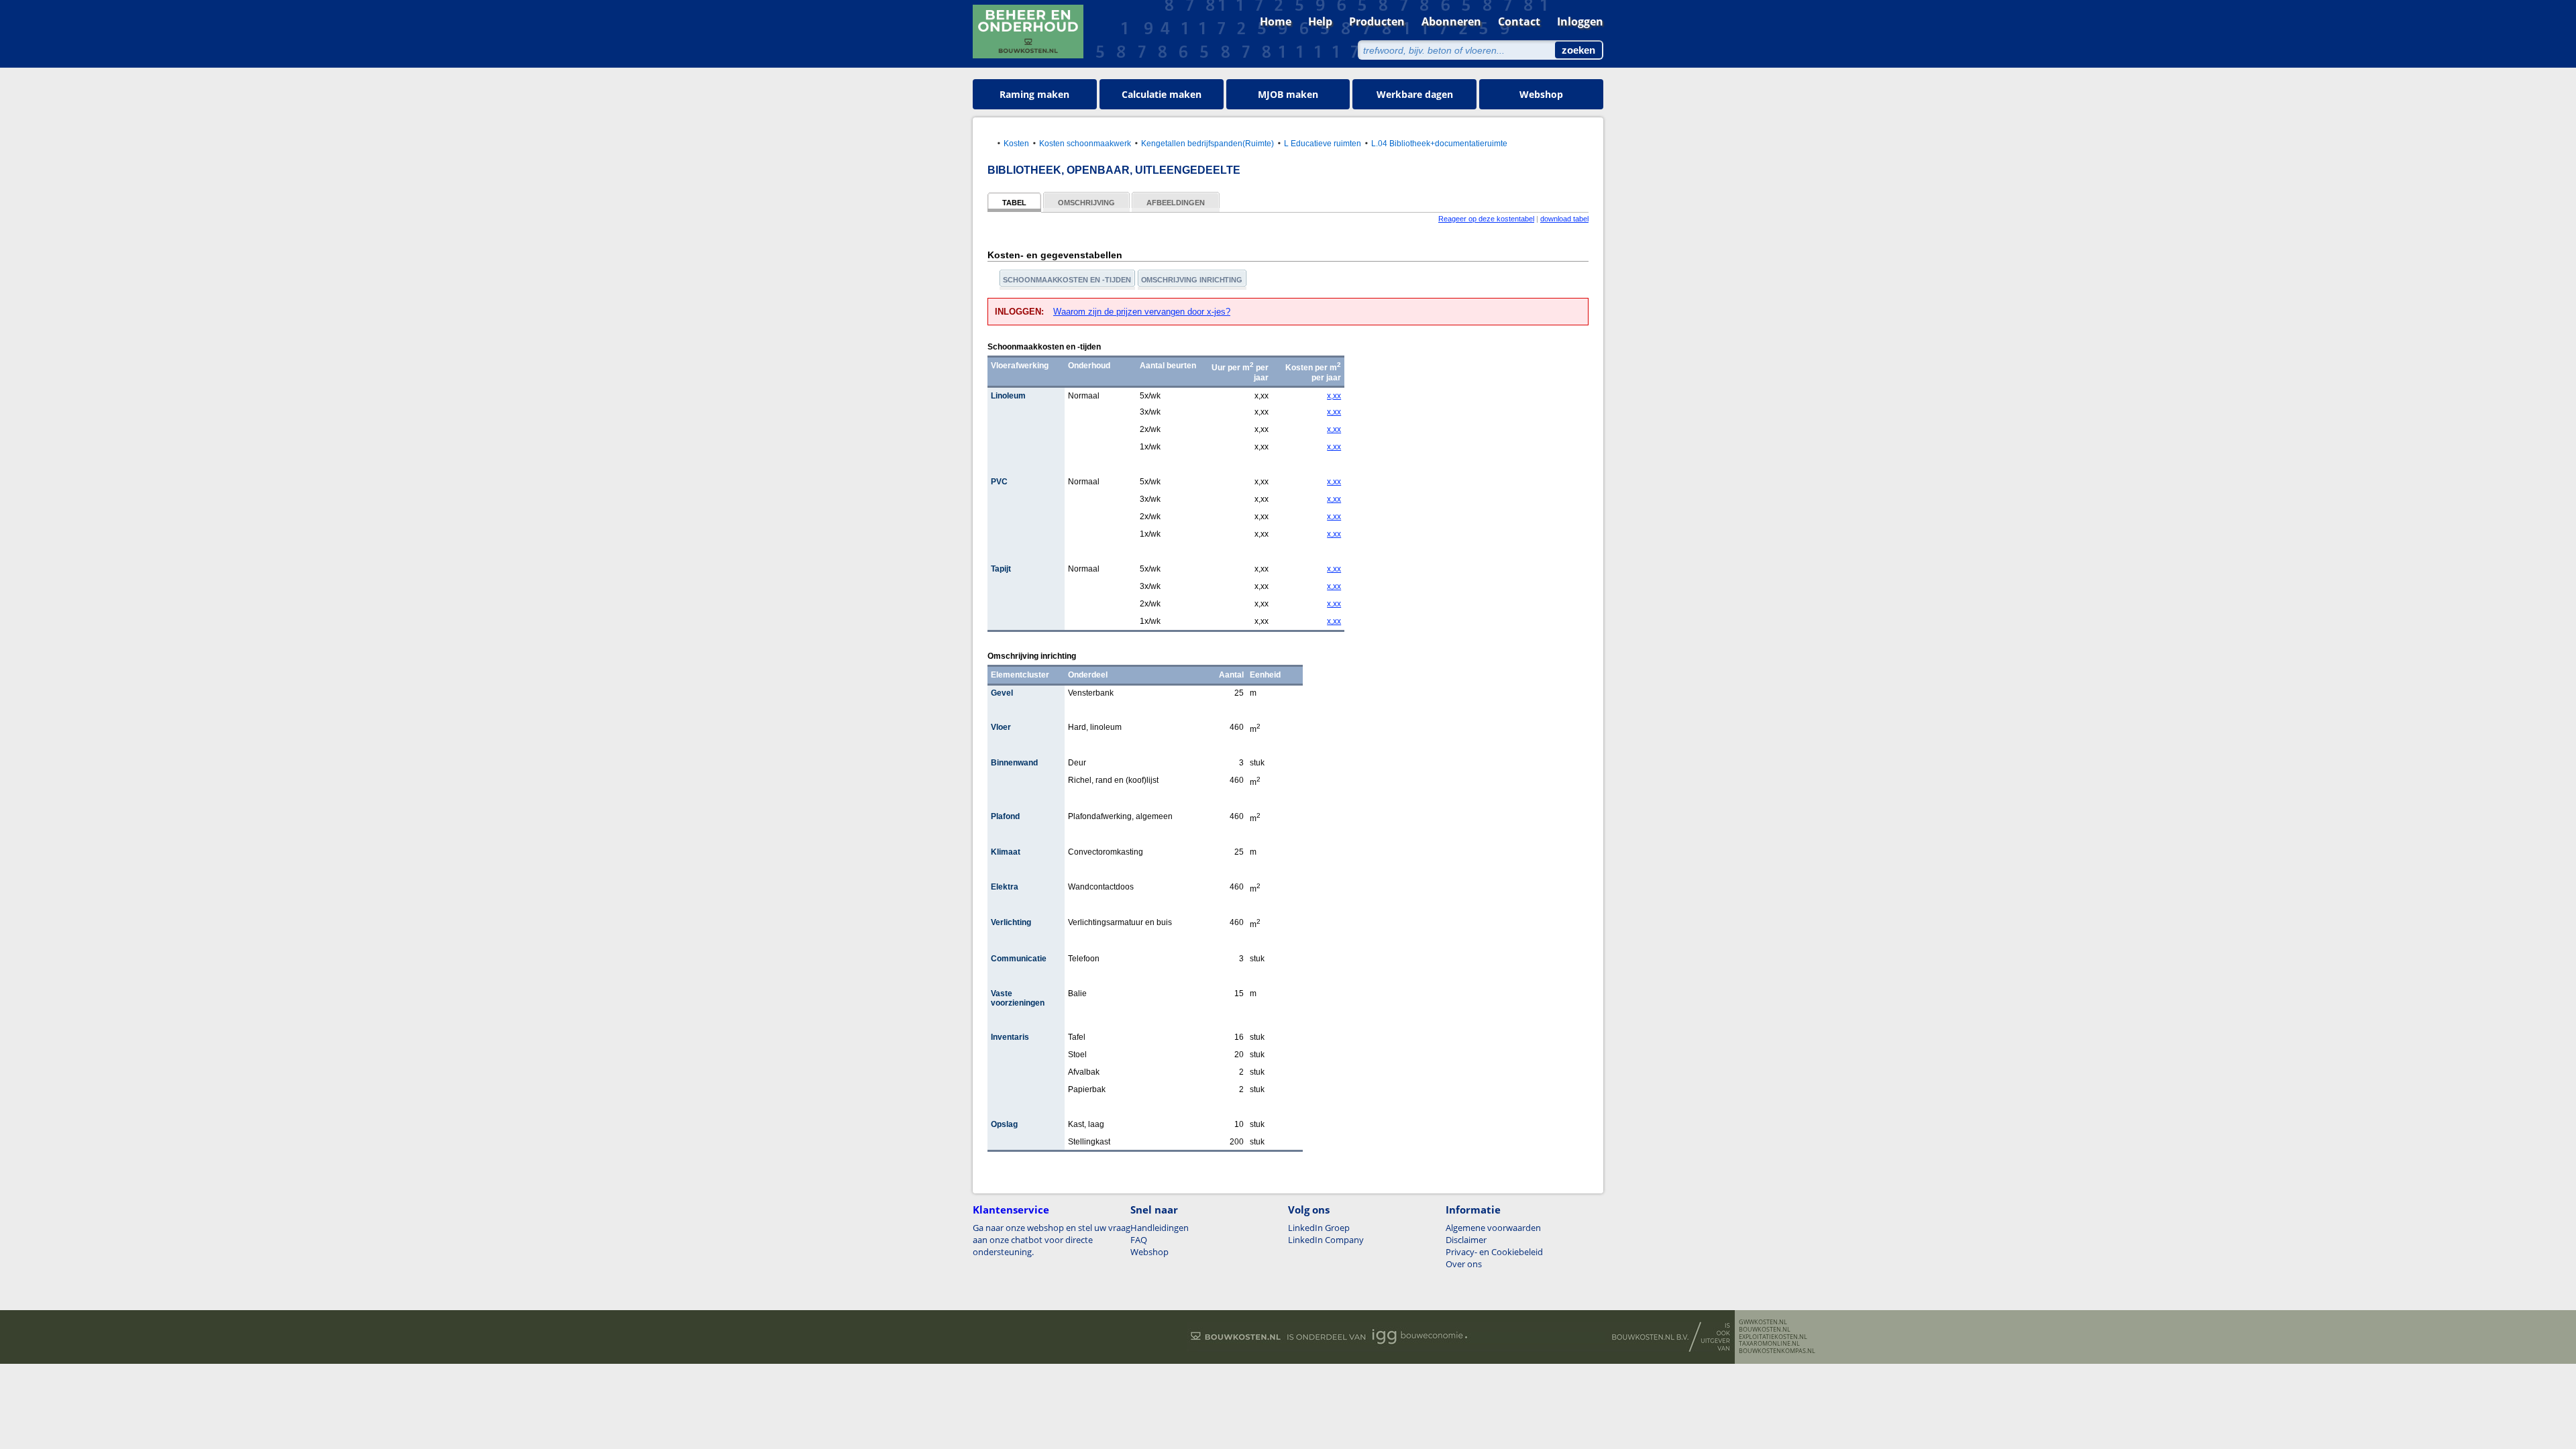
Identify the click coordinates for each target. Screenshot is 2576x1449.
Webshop (1541, 94)
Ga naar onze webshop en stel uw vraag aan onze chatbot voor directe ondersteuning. (1052, 1240)
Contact (1519, 21)
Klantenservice (1011, 1210)
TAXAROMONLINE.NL (1769, 1344)
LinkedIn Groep (1319, 1228)
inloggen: (1021, 312)
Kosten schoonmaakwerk (1085, 143)
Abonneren (1451, 21)
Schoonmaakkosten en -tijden (1067, 280)
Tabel (1014, 203)
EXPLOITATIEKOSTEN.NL (1773, 1337)
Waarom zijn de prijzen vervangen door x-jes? (1142, 312)
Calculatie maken (1162, 94)
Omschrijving (1086, 203)
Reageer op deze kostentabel (1486, 219)
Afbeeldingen (1176, 203)
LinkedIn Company (1326, 1240)
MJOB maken (1288, 94)
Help (1320, 21)
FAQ (1139, 1240)
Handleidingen (1160, 1228)
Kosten (1016, 143)
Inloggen (1580, 21)
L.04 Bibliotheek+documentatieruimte (1439, 143)
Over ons (1464, 1264)
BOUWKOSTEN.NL (1765, 1330)
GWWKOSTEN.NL (1763, 1322)
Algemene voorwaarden (1493, 1228)
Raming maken (1034, 94)
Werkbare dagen (1415, 94)
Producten (1377, 21)
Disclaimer (1466, 1240)
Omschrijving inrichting (1192, 280)
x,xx (1334, 396)
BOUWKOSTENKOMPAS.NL (1777, 1351)
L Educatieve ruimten (1323, 143)
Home (1276, 21)
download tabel (1564, 219)
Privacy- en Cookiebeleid (1494, 1252)
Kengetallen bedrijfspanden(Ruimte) (1207, 143)
